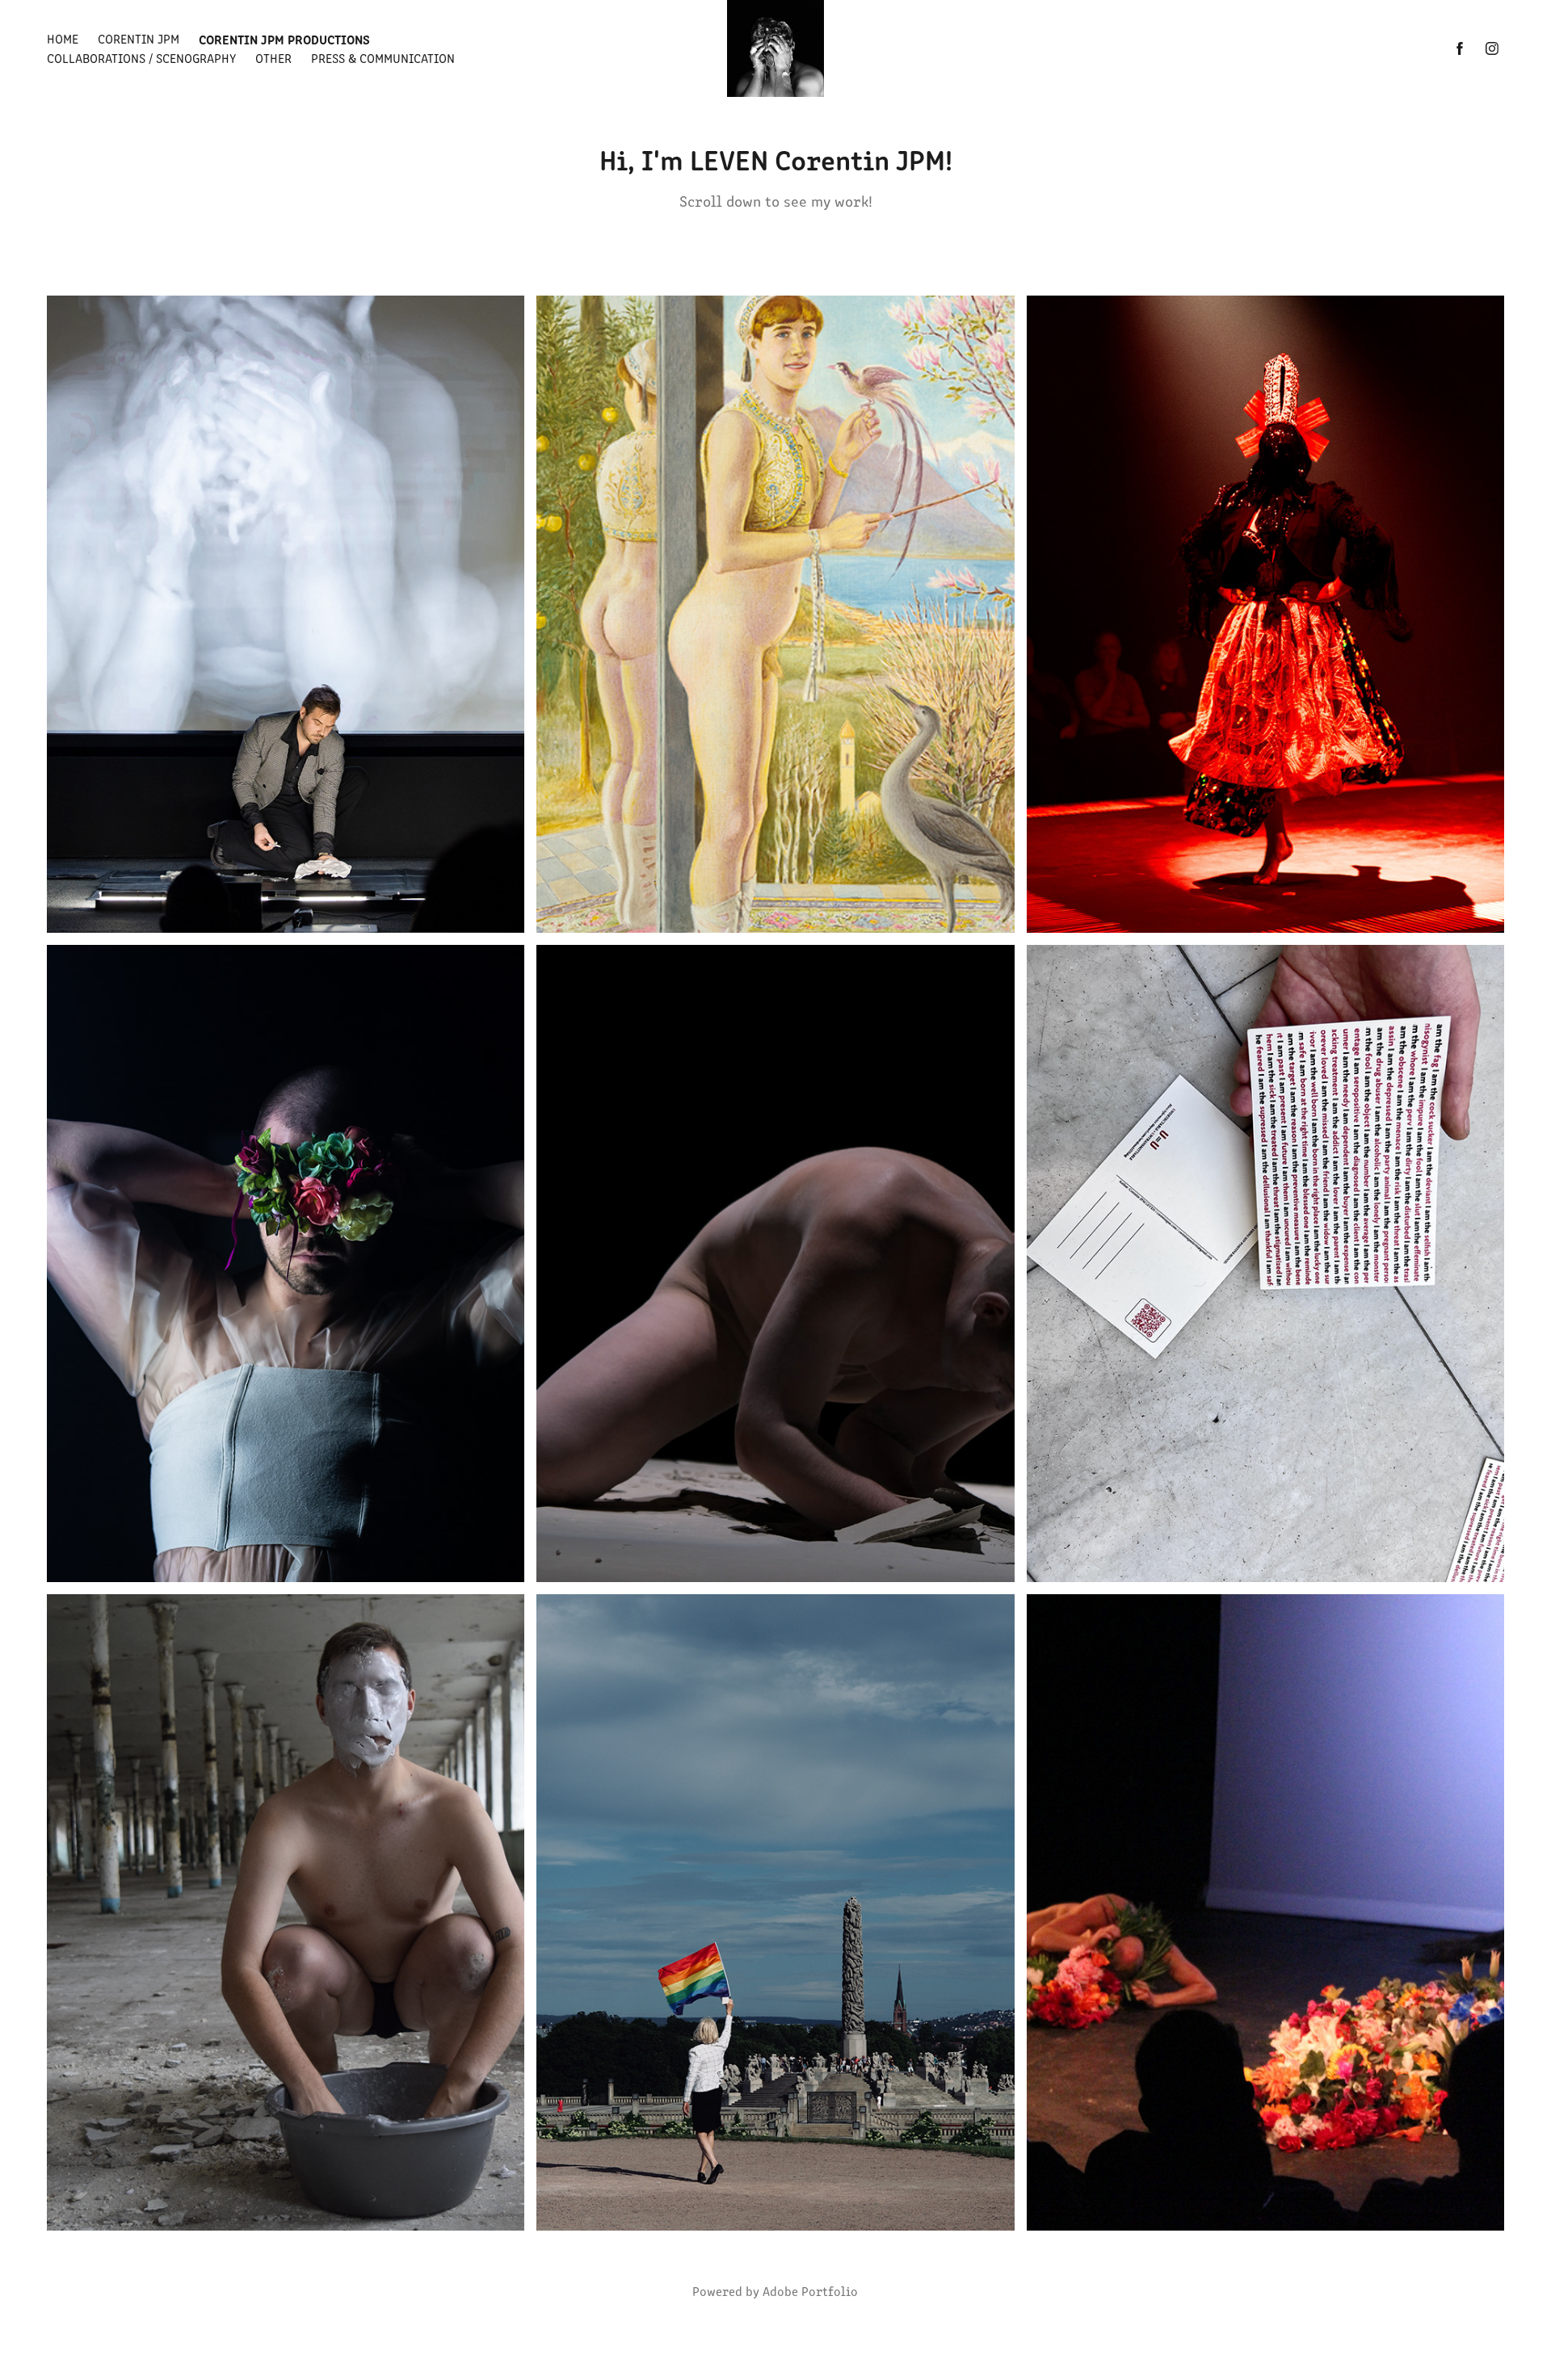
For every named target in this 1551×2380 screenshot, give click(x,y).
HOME (63, 38)
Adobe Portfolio (810, 2291)
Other (273, 58)
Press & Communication (383, 58)
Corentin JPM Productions (284, 39)
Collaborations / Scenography (141, 58)
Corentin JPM (139, 38)
